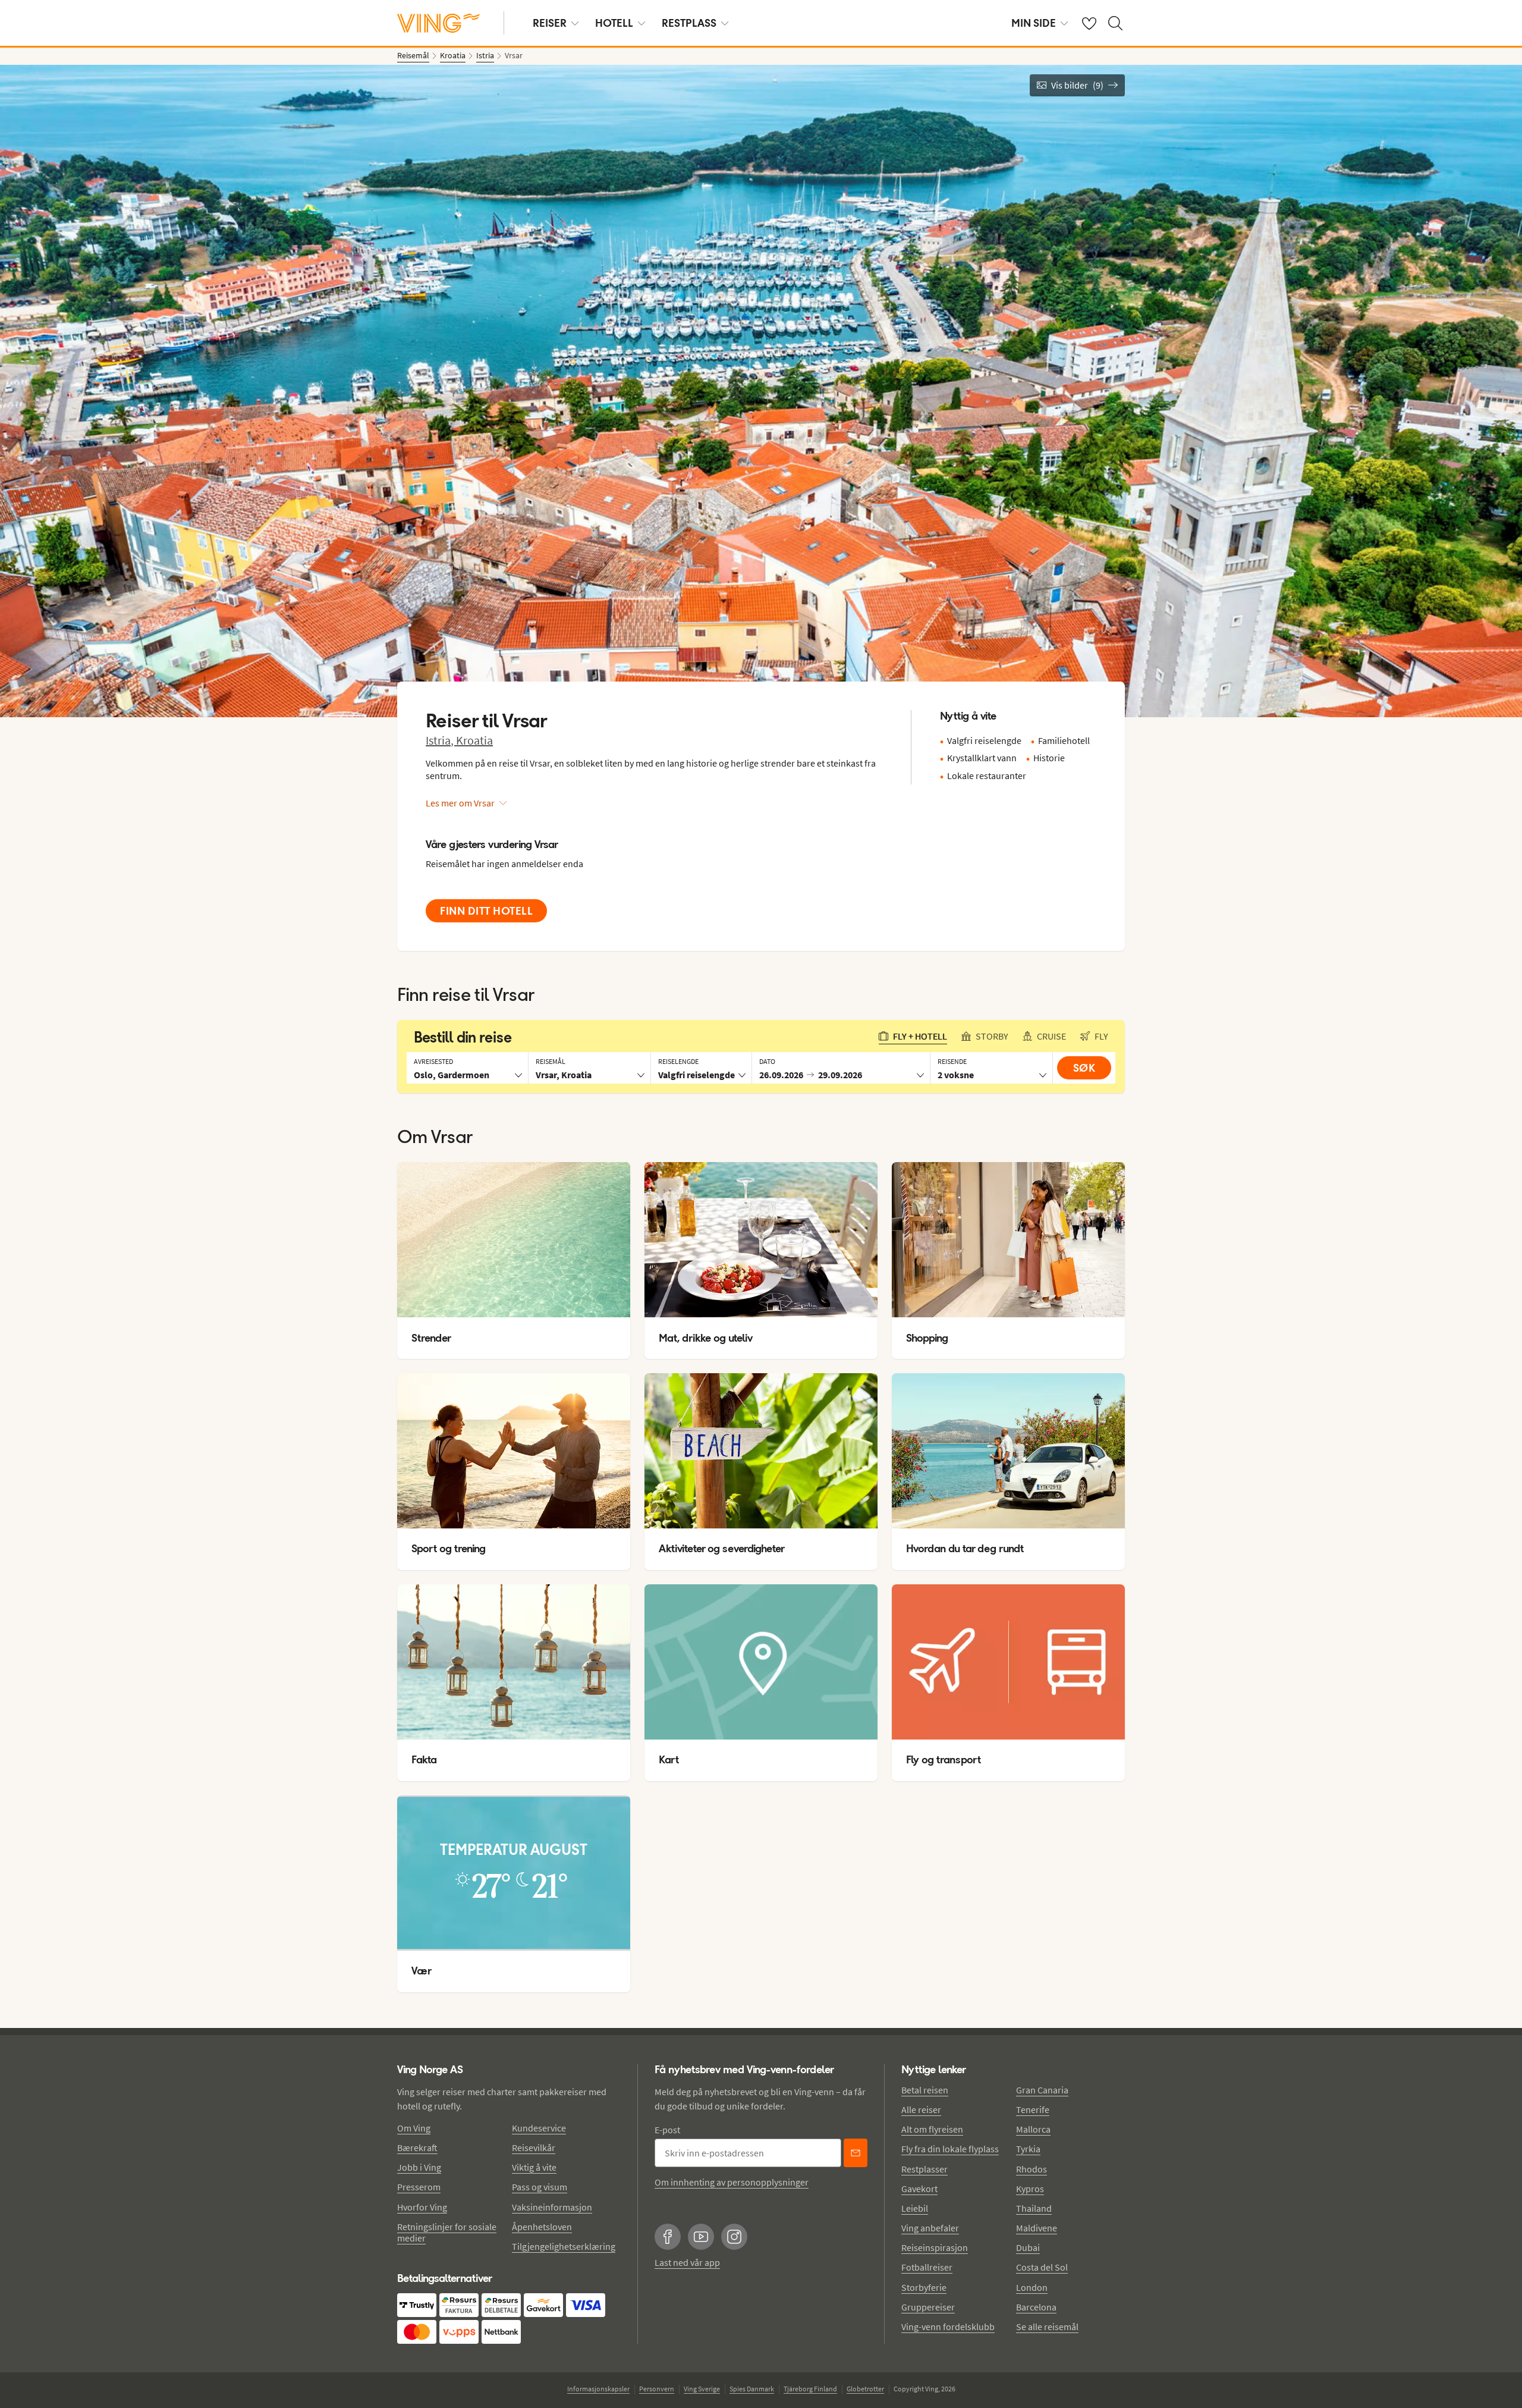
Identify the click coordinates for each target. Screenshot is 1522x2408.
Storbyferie (924, 2287)
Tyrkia (1028, 2149)
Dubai (1028, 2247)
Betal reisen (925, 2090)
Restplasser (924, 2169)
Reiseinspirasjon (935, 2247)
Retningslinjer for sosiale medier (447, 2232)
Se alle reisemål (1047, 2327)
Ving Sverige (702, 2389)
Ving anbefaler (930, 2228)
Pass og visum (540, 2187)
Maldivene (1037, 2228)
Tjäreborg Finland (810, 2389)
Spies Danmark (752, 2389)
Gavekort (919, 2189)
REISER (550, 23)
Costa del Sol (1042, 2267)
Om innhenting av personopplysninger (732, 2182)
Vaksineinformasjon (552, 2207)
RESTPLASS (689, 23)
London (1032, 2287)
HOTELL (614, 23)
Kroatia (474, 740)
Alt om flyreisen (932, 2129)
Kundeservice (539, 2128)
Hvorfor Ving (422, 2207)
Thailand (1034, 2208)
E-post (667, 2130)
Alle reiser (921, 2109)
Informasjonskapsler (598, 2389)
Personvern (657, 2389)
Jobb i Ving (419, 2167)
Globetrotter (865, 2389)
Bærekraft (417, 2148)
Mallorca (1033, 2129)
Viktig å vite (534, 2167)
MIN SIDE (1034, 23)
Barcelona (1036, 2307)
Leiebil (915, 2208)
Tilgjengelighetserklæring (564, 2246)
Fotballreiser (927, 2267)
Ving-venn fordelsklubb (948, 2327)
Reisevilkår (534, 2148)
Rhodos (1032, 2169)
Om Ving (414, 2128)
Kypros (1030, 2189)
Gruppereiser (928, 2307)
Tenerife (1033, 2109)
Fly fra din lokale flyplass (950, 2149)
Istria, (441, 740)
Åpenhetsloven (542, 2227)
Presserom (419, 2187)
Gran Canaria (1042, 2090)
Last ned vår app (687, 2262)
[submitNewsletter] (856, 2153)
